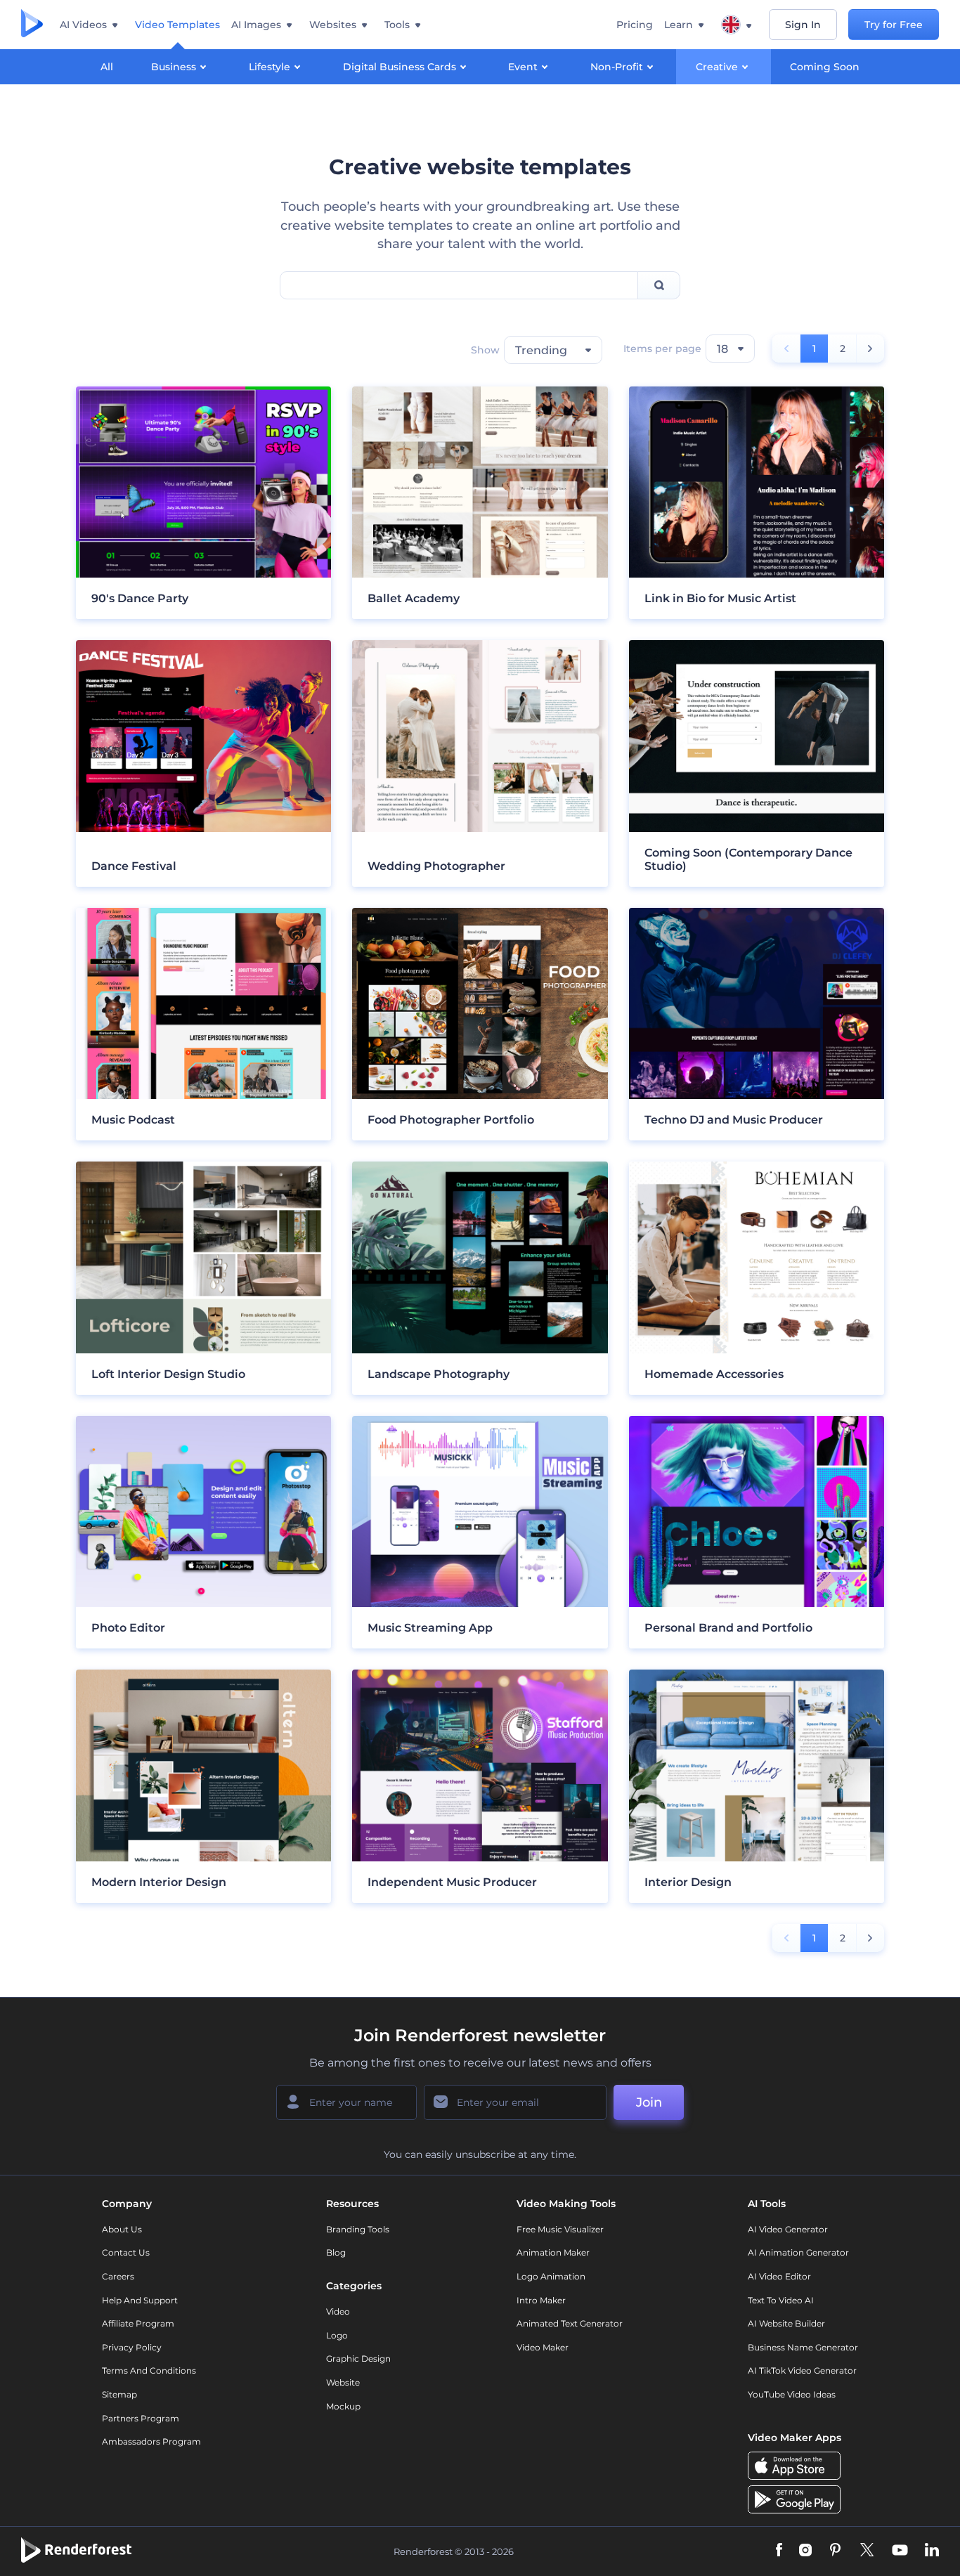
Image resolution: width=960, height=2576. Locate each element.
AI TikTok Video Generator (802, 2370)
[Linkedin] (932, 2551)
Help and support (140, 2300)
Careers (118, 2276)
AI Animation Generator (798, 2252)
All (107, 67)
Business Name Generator (803, 2347)
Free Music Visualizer (560, 2229)
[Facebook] (779, 2551)
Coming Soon (825, 67)
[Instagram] (805, 2551)
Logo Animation (551, 2276)
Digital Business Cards (400, 67)
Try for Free (894, 25)
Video (338, 2311)
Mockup (343, 2406)
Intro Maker (541, 2300)
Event (523, 67)
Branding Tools (358, 2229)
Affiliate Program (138, 2323)
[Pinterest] (835, 2551)
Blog (336, 2252)
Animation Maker (553, 2252)
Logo (337, 2335)
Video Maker (543, 2347)
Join (649, 2102)
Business (174, 67)
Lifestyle (270, 67)
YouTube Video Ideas (792, 2394)
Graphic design (358, 2359)
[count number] (870, 349)
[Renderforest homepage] (32, 25)
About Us (122, 2229)
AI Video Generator (788, 2229)
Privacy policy (132, 2347)
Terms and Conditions (149, 2370)
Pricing (635, 25)
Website (343, 2382)
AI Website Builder (786, 2323)
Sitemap (119, 2394)
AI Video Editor (779, 2276)
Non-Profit (617, 67)
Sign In (803, 25)
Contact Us (126, 2252)
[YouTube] (900, 2551)
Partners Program (141, 2418)
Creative (717, 67)
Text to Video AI (781, 2300)
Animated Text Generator (570, 2323)
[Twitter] (867, 2551)
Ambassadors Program (151, 2441)
